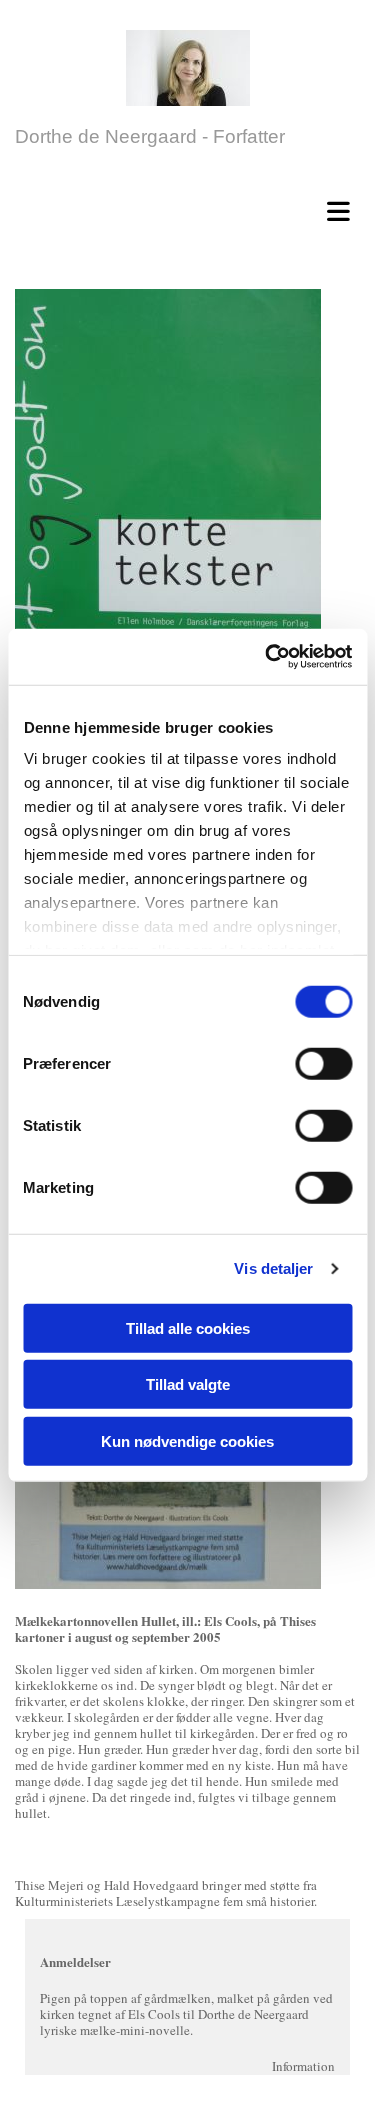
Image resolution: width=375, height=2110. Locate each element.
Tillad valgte (188, 1384)
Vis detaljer (273, 1268)
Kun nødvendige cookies (187, 1440)
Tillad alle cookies (188, 1327)
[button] (192, 208)
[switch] (323, 1063)
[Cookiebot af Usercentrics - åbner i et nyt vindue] (267, 657)
